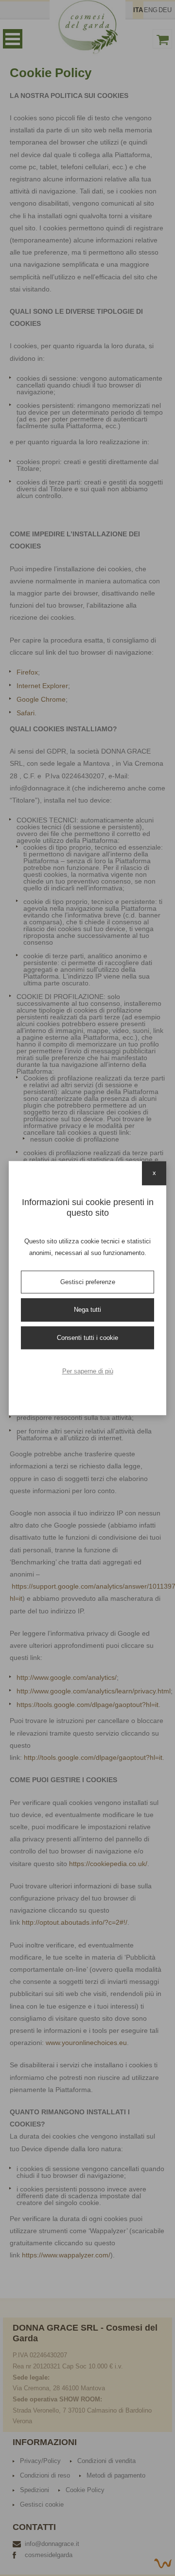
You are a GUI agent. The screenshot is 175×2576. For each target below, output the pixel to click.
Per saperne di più (88, 1371)
